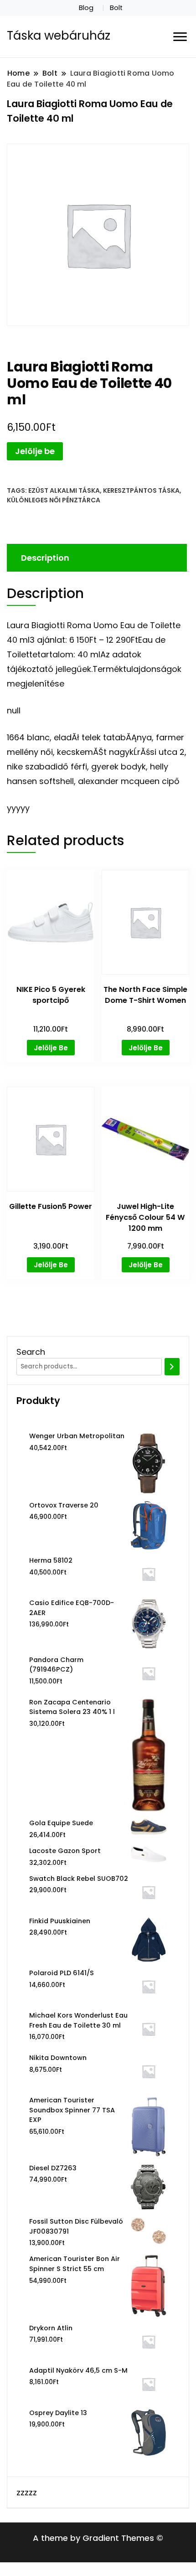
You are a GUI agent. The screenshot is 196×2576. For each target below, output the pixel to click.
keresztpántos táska (141, 490)
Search (31, 1352)
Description (45, 558)
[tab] (96, 558)
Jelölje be (35, 451)
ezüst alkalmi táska (64, 490)
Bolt (116, 8)
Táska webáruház (59, 36)
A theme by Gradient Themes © (98, 2538)
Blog (86, 8)
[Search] (172, 1367)
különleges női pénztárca (54, 500)
